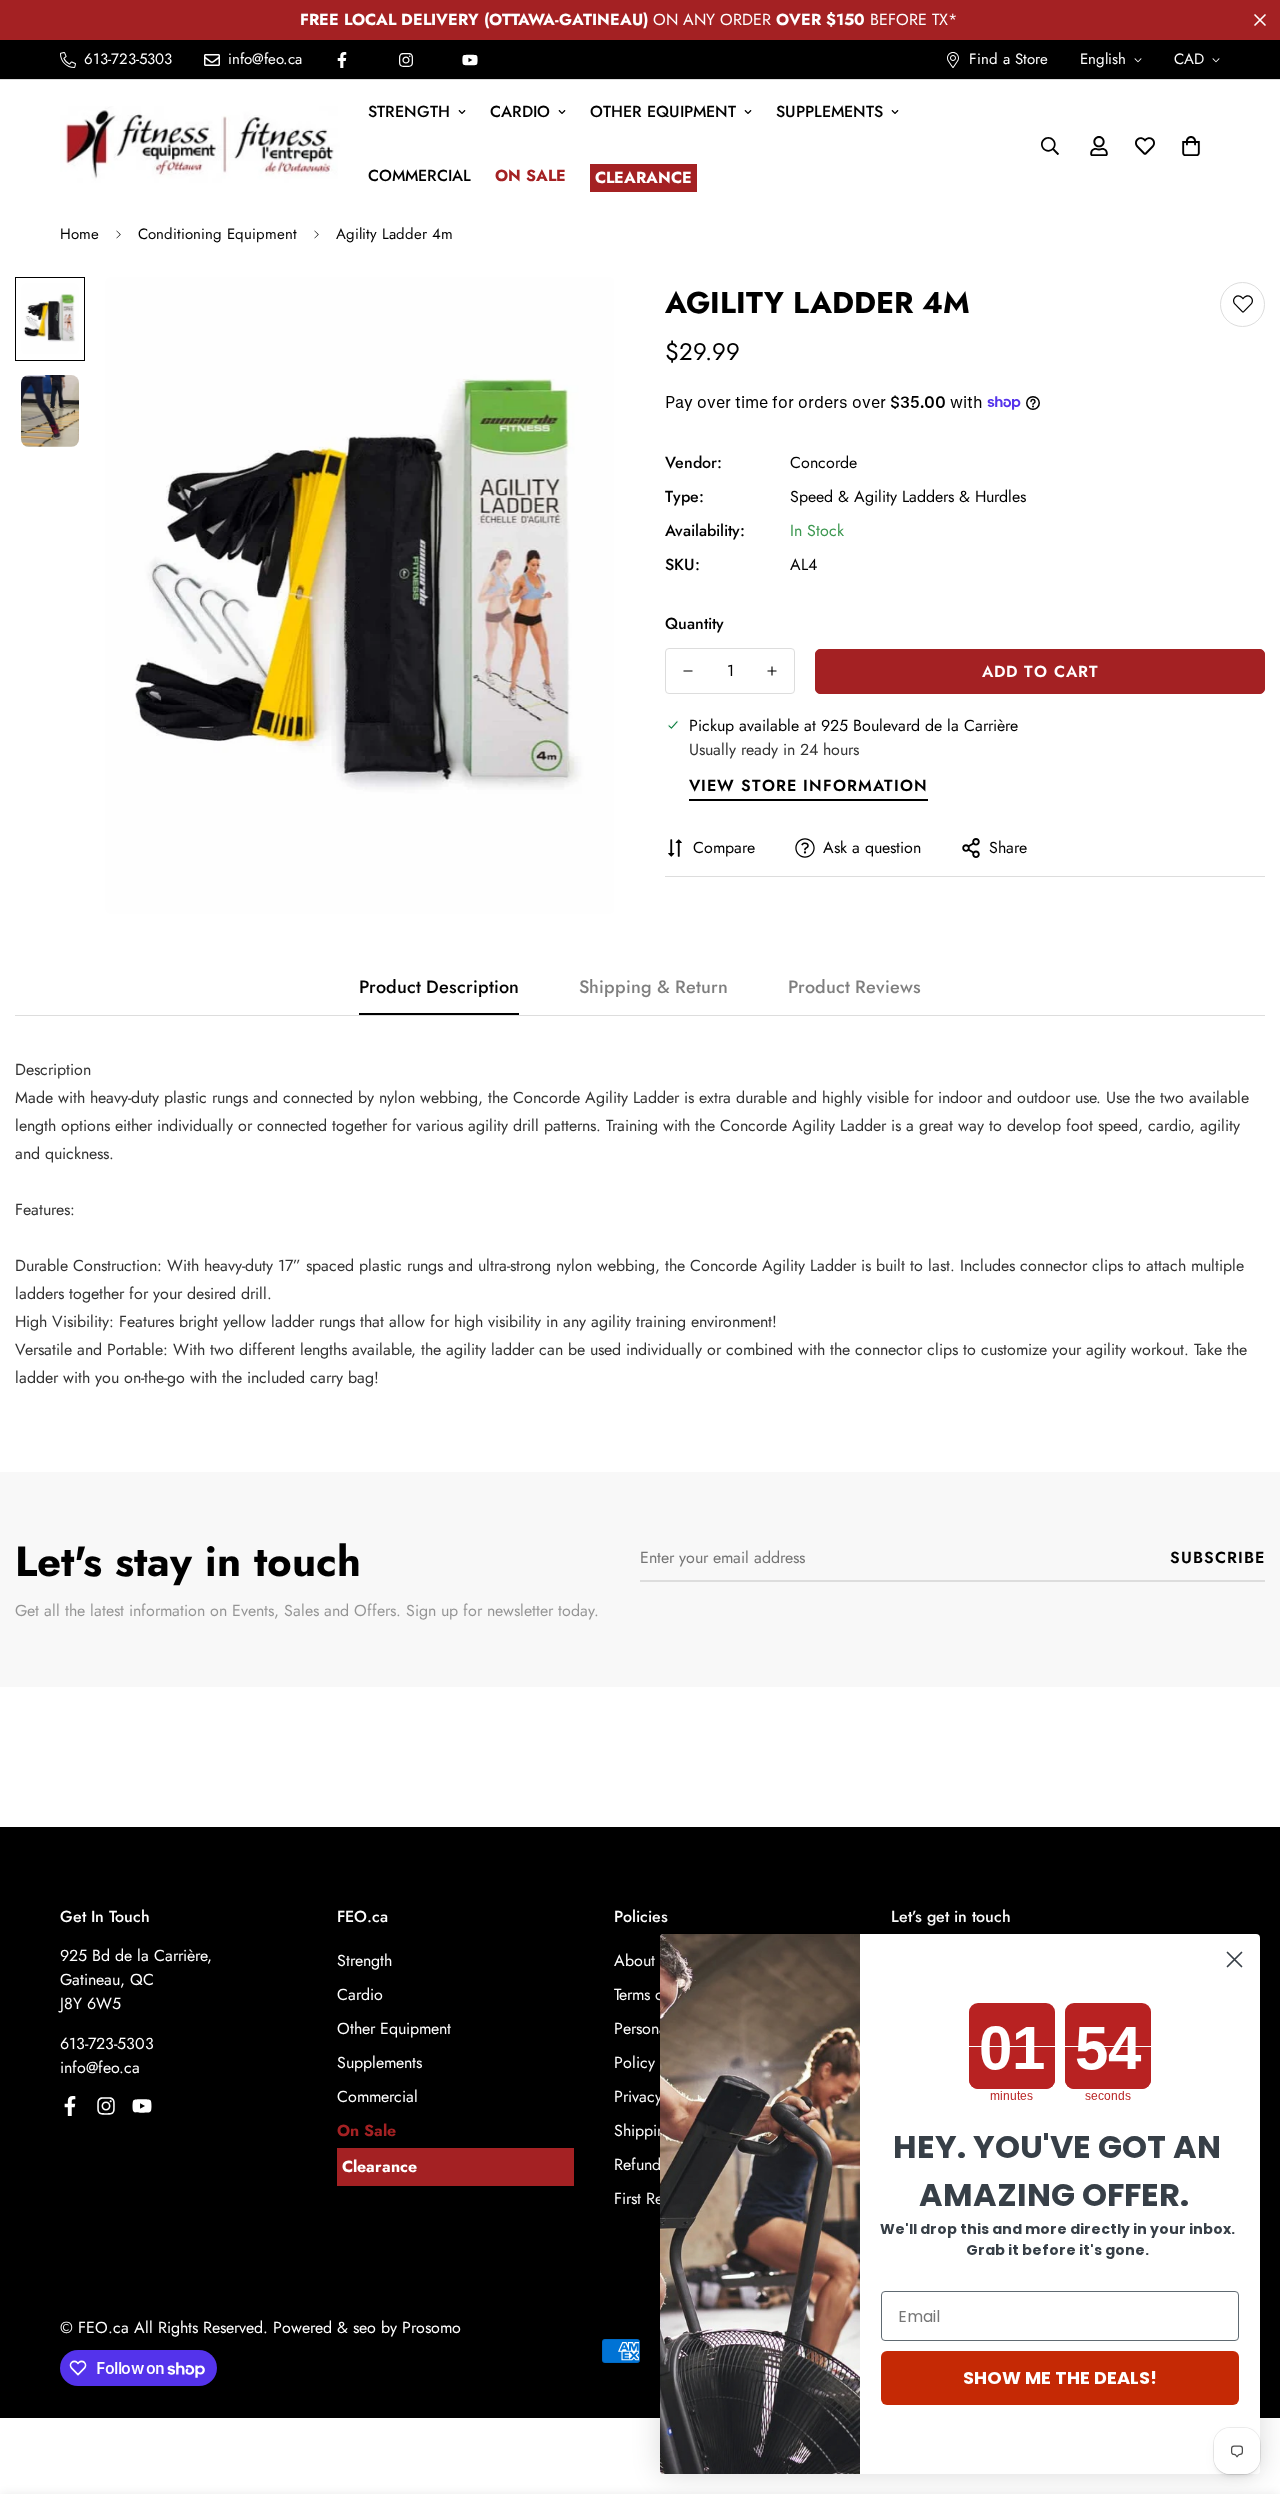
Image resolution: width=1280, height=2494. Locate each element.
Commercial (419, 175)
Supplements (829, 111)
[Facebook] (342, 60)
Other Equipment (663, 111)
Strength (409, 111)
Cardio (520, 111)
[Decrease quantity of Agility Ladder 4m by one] (688, 671)
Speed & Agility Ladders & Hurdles (908, 496)
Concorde (823, 462)
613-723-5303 (107, 2043)
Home (79, 234)
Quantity (694, 623)
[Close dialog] (1234, 1959)
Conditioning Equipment (217, 234)
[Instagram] (406, 60)
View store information (808, 785)
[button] (1191, 146)
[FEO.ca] (200, 145)
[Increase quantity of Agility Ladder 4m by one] (772, 671)
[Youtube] (470, 60)
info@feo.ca (100, 2067)
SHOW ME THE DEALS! (1060, 2377)
